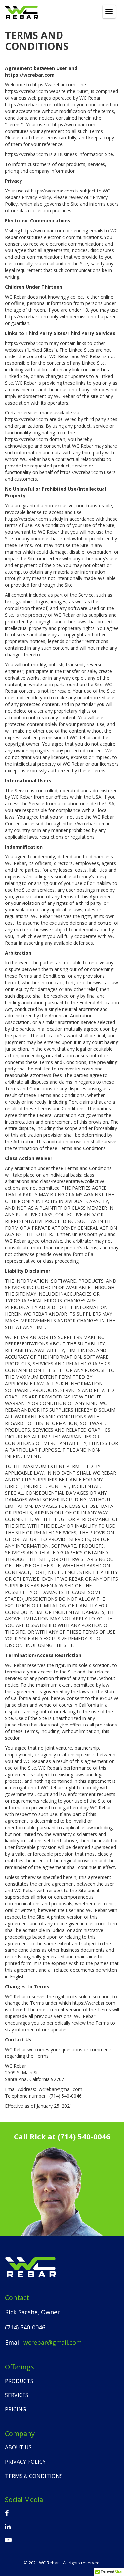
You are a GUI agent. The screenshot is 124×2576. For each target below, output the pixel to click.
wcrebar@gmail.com (53, 2342)
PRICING (16, 2409)
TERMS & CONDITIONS (34, 2476)
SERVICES (17, 2395)
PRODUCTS (19, 2381)
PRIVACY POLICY (25, 2462)
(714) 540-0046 (84, 2136)
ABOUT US (18, 2447)
